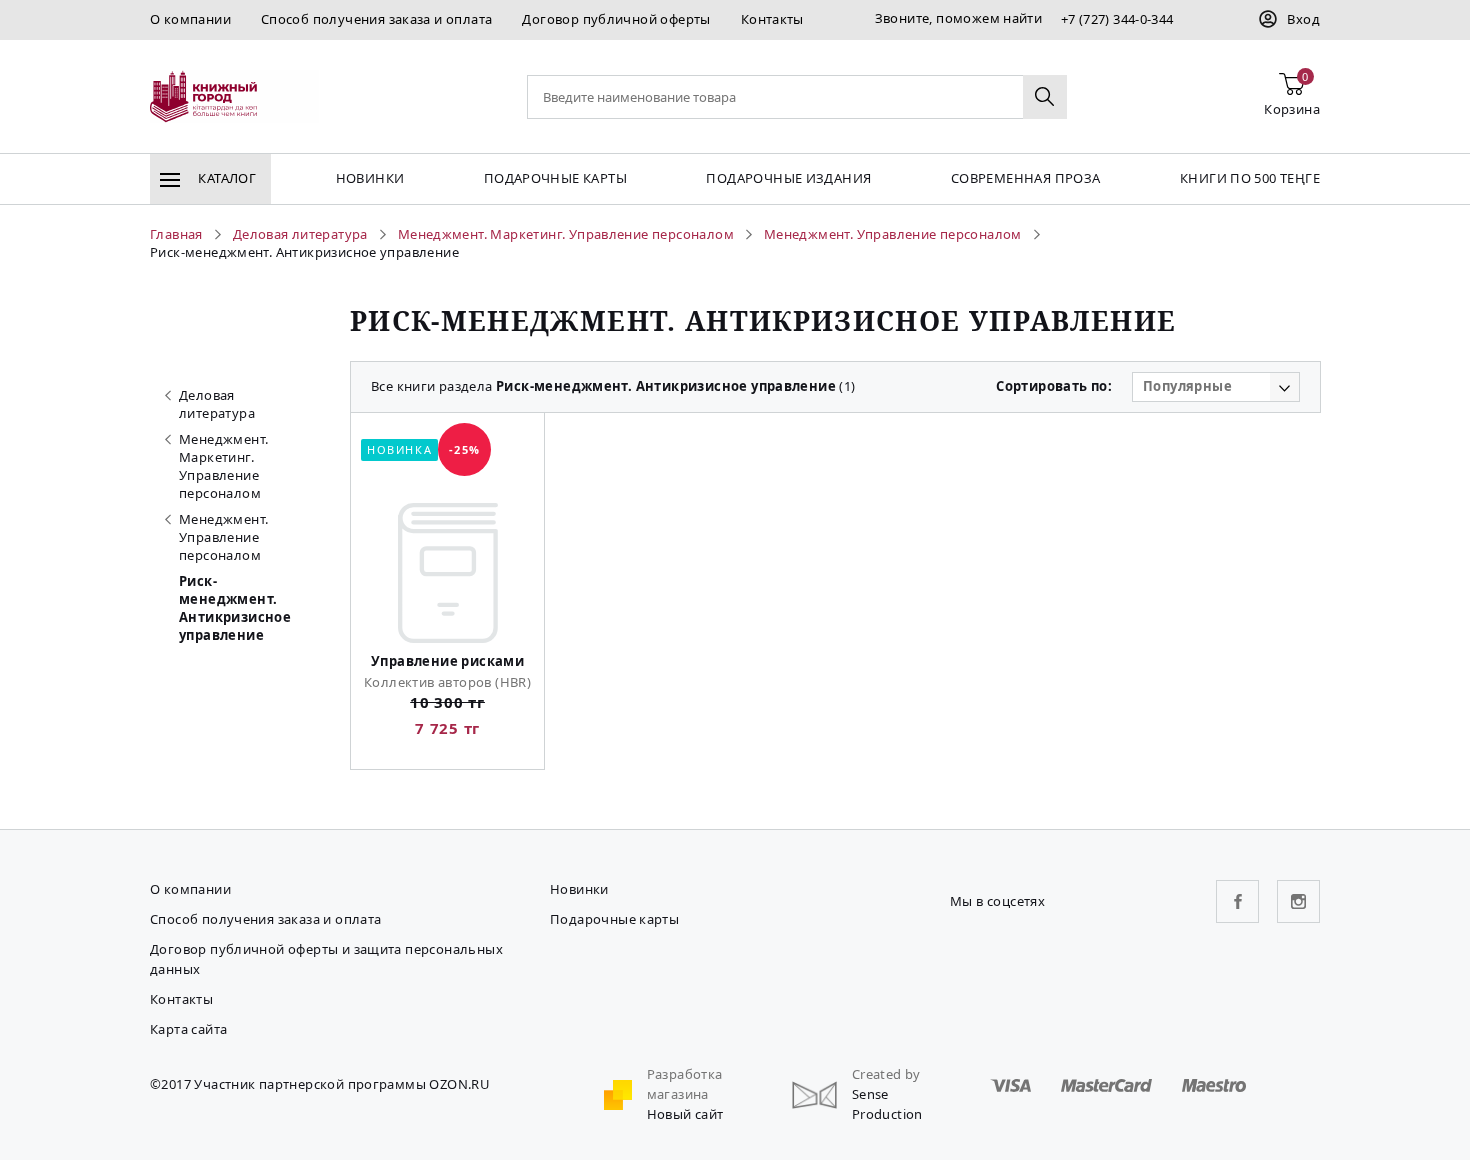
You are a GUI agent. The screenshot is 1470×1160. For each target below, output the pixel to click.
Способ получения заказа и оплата (376, 19)
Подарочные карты (555, 178)
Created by (886, 1074)
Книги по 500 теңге (1250, 178)
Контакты (772, 19)
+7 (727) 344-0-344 (1117, 19)
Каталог (225, 178)
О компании (190, 19)
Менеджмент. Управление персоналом (223, 537)
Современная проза (1026, 178)
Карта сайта (188, 1029)
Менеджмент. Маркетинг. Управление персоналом (223, 466)
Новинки (370, 178)
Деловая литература (217, 404)
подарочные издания (788, 178)
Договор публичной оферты (616, 19)
